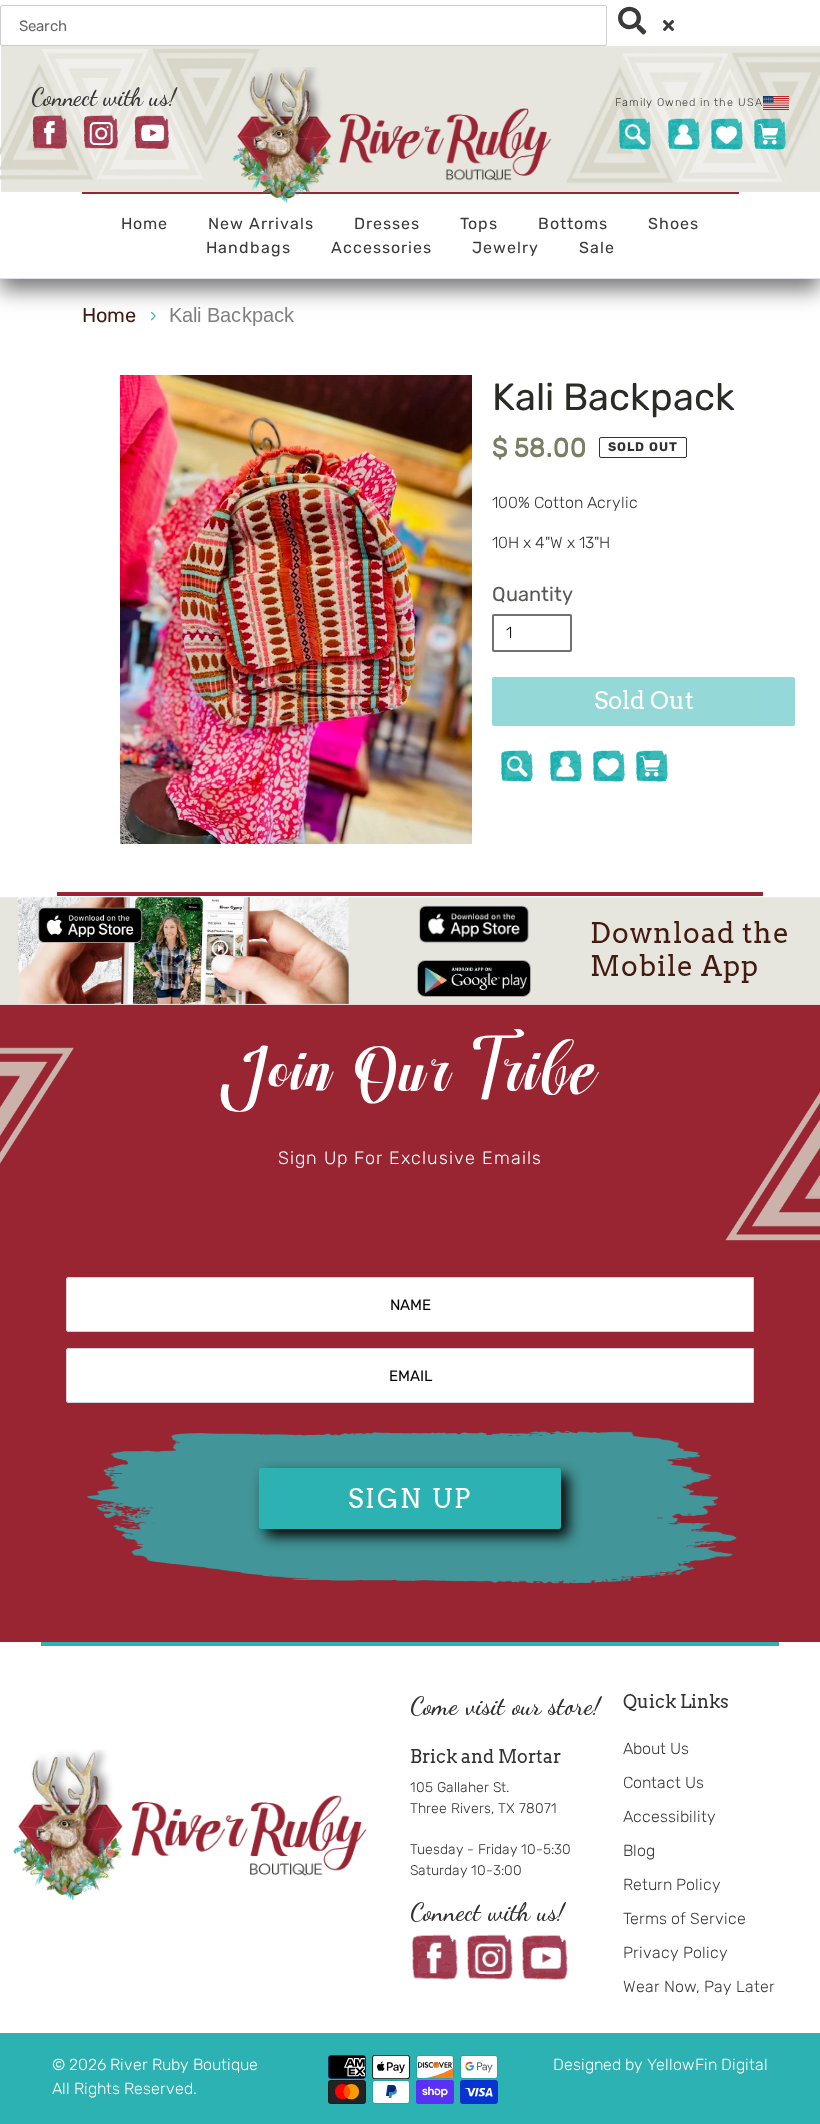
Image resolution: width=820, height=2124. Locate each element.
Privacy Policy (675, 1952)
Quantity (532, 594)
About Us (656, 1748)
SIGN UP (410, 1498)
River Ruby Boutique (184, 2064)
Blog (639, 1850)
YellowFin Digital (707, 2064)
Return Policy (672, 1884)
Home (109, 315)
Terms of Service (684, 1918)
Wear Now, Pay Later (699, 1986)
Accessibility (669, 1816)
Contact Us (663, 1782)
